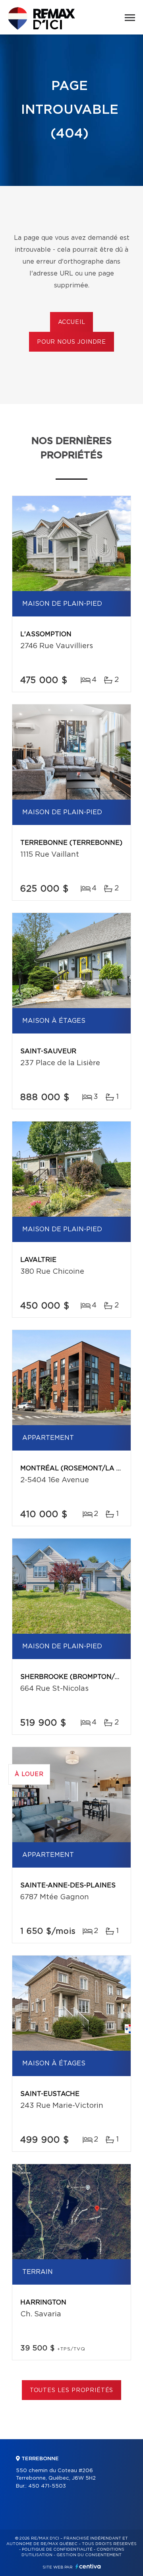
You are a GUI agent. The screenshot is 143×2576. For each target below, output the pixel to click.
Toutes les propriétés (72, 2390)
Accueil (72, 322)
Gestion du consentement (89, 2555)
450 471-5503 (47, 2486)
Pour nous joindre (71, 342)
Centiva (88, 2566)
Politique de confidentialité (57, 2549)
